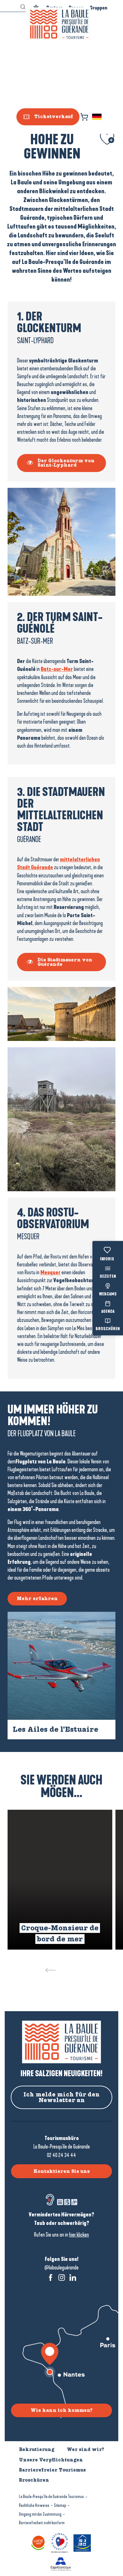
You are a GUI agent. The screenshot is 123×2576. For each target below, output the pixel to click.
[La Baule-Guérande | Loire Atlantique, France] (59, 24)
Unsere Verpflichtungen (51, 2460)
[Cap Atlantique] (61, 2564)
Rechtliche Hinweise (34, 2505)
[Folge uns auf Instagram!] (62, 2277)
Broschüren (108, 1329)
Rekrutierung (37, 2449)
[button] (97, 117)
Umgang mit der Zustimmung (40, 2514)
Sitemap (60, 2505)
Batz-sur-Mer (57, 669)
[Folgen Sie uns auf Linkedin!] (73, 2277)
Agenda (108, 1312)
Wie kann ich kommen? (61, 2410)
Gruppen (99, 8)
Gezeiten (108, 1277)
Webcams (108, 1294)
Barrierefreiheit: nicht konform (42, 2523)
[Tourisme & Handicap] (83, 2542)
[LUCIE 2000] (39, 2542)
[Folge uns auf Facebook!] (51, 2277)
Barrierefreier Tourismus (52, 2470)
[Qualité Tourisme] (61, 2542)
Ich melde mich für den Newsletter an (61, 2097)
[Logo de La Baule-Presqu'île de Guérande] (61, 2042)
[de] (97, 117)
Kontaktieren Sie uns (62, 2171)
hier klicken (79, 2235)
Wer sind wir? (85, 2449)
